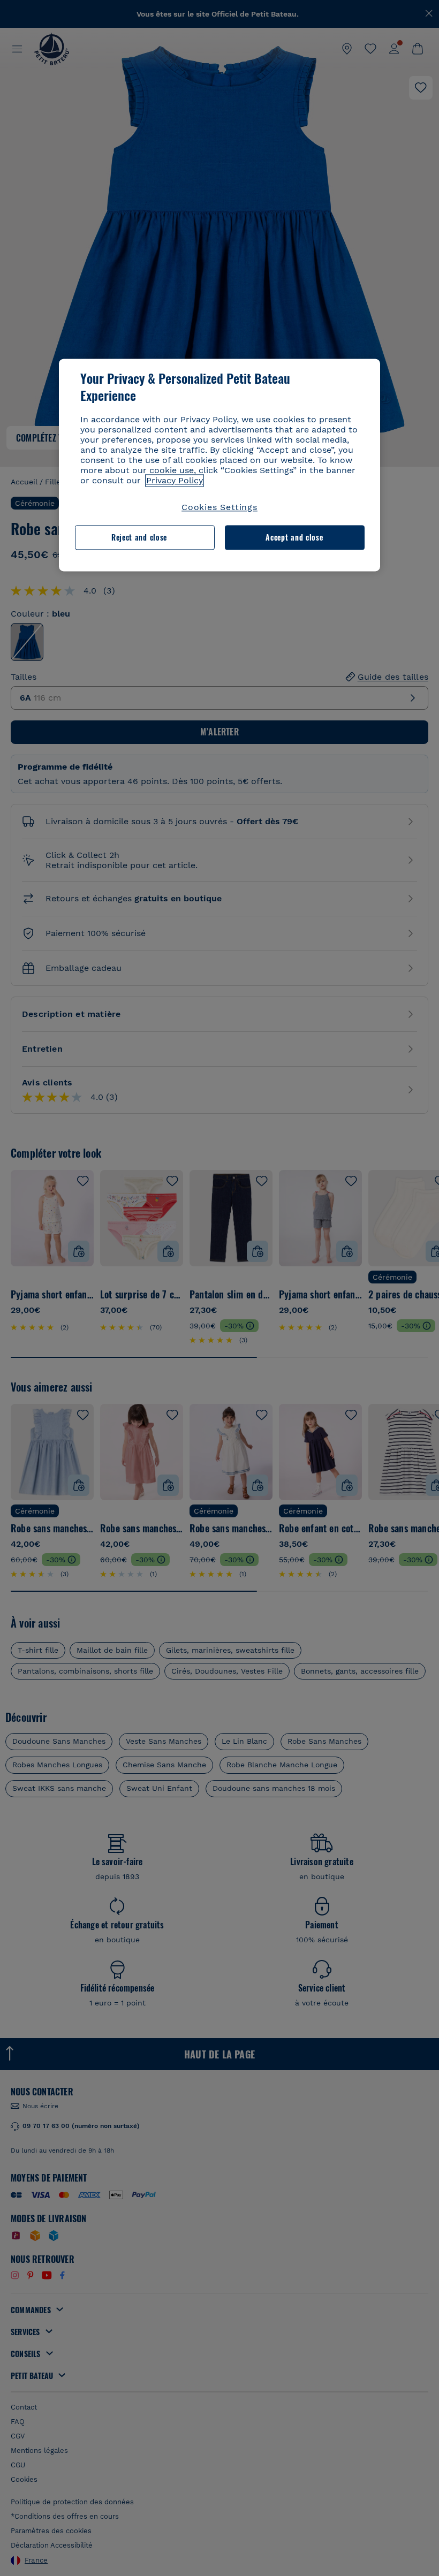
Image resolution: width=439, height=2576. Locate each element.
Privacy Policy (175, 480)
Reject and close (139, 538)
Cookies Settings (219, 507)
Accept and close (294, 538)
